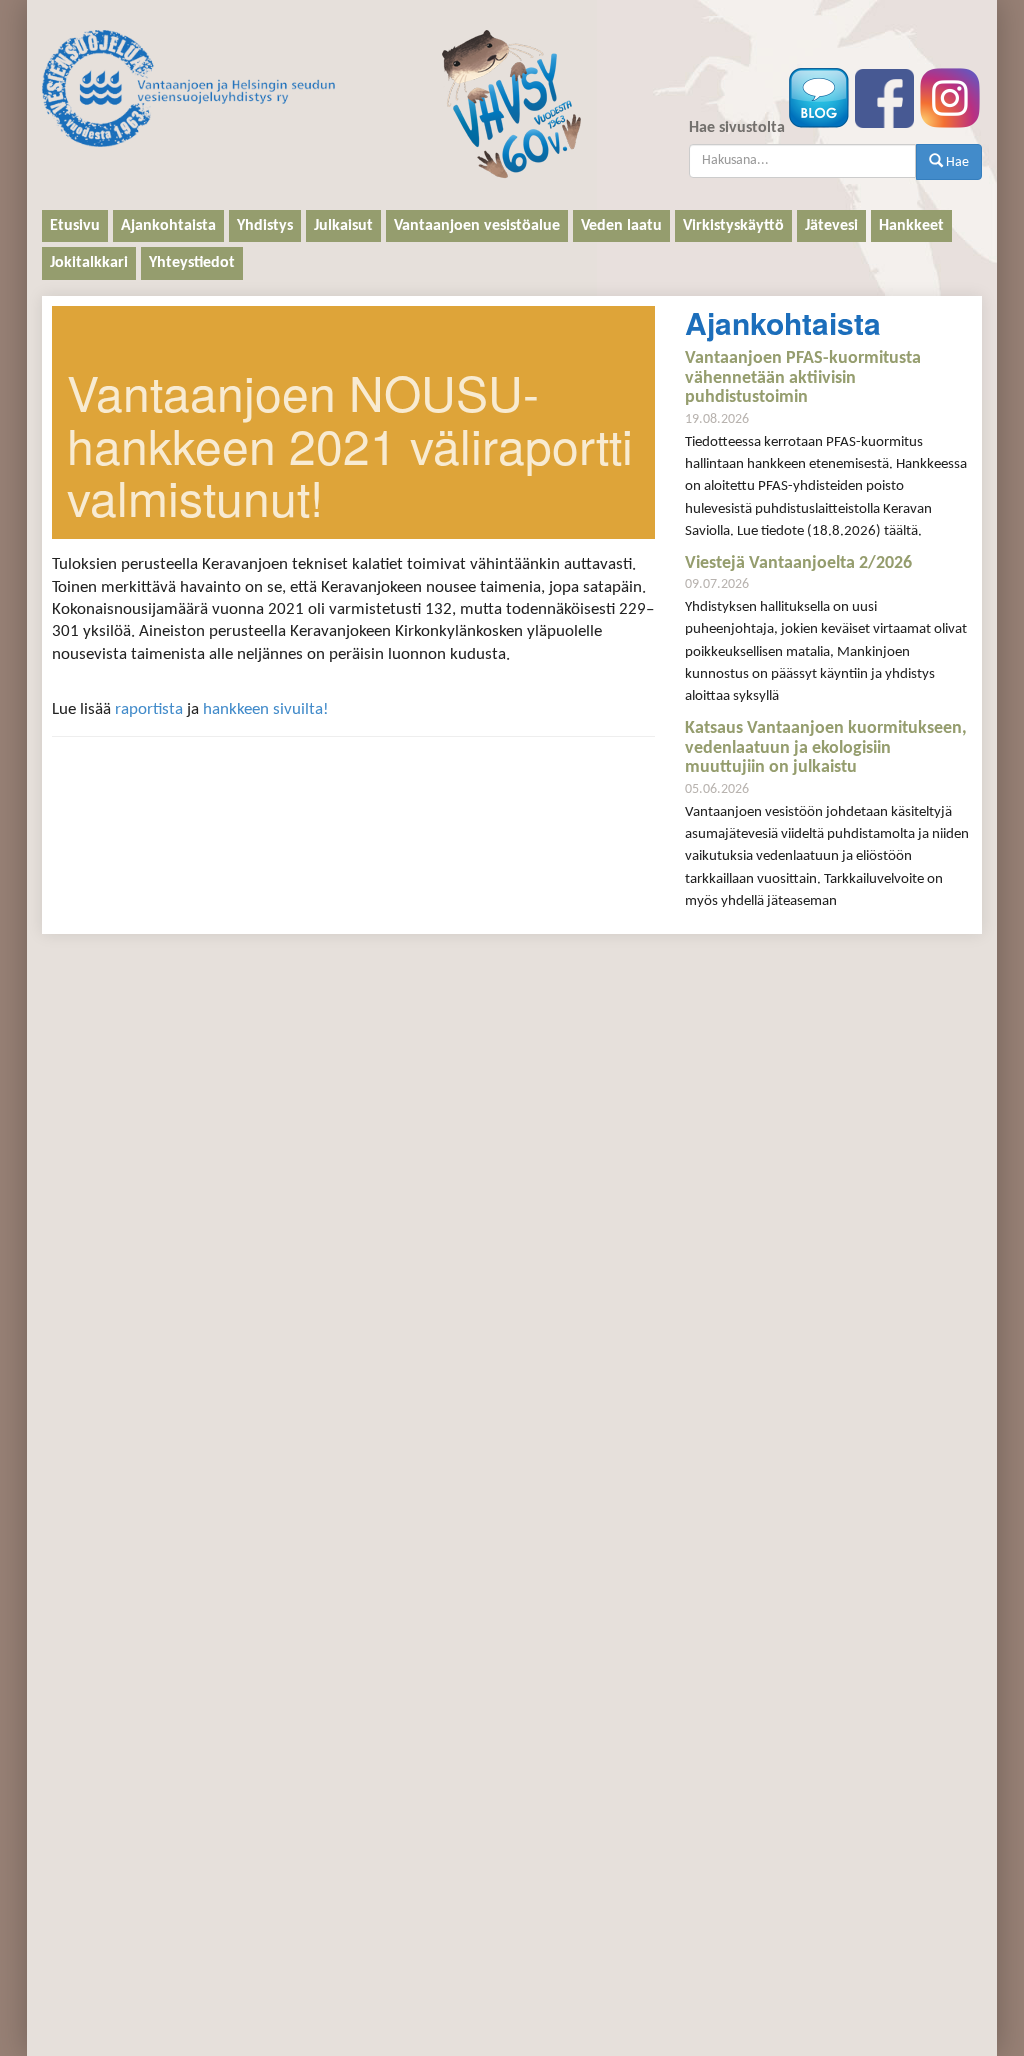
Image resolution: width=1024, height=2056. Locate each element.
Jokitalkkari (89, 263)
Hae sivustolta (737, 128)
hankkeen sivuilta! (266, 709)
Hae (956, 162)
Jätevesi (831, 226)
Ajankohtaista (168, 226)
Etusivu (75, 226)
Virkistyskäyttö (733, 226)
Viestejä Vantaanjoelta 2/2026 (798, 563)
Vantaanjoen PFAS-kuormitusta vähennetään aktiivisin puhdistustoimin (803, 378)
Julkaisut (343, 226)
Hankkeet (911, 226)
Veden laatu (621, 226)
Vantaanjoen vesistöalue (477, 226)
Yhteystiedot (192, 263)
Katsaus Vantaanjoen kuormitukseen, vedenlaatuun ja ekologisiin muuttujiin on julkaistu (826, 748)
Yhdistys (265, 226)
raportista (149, 709)
